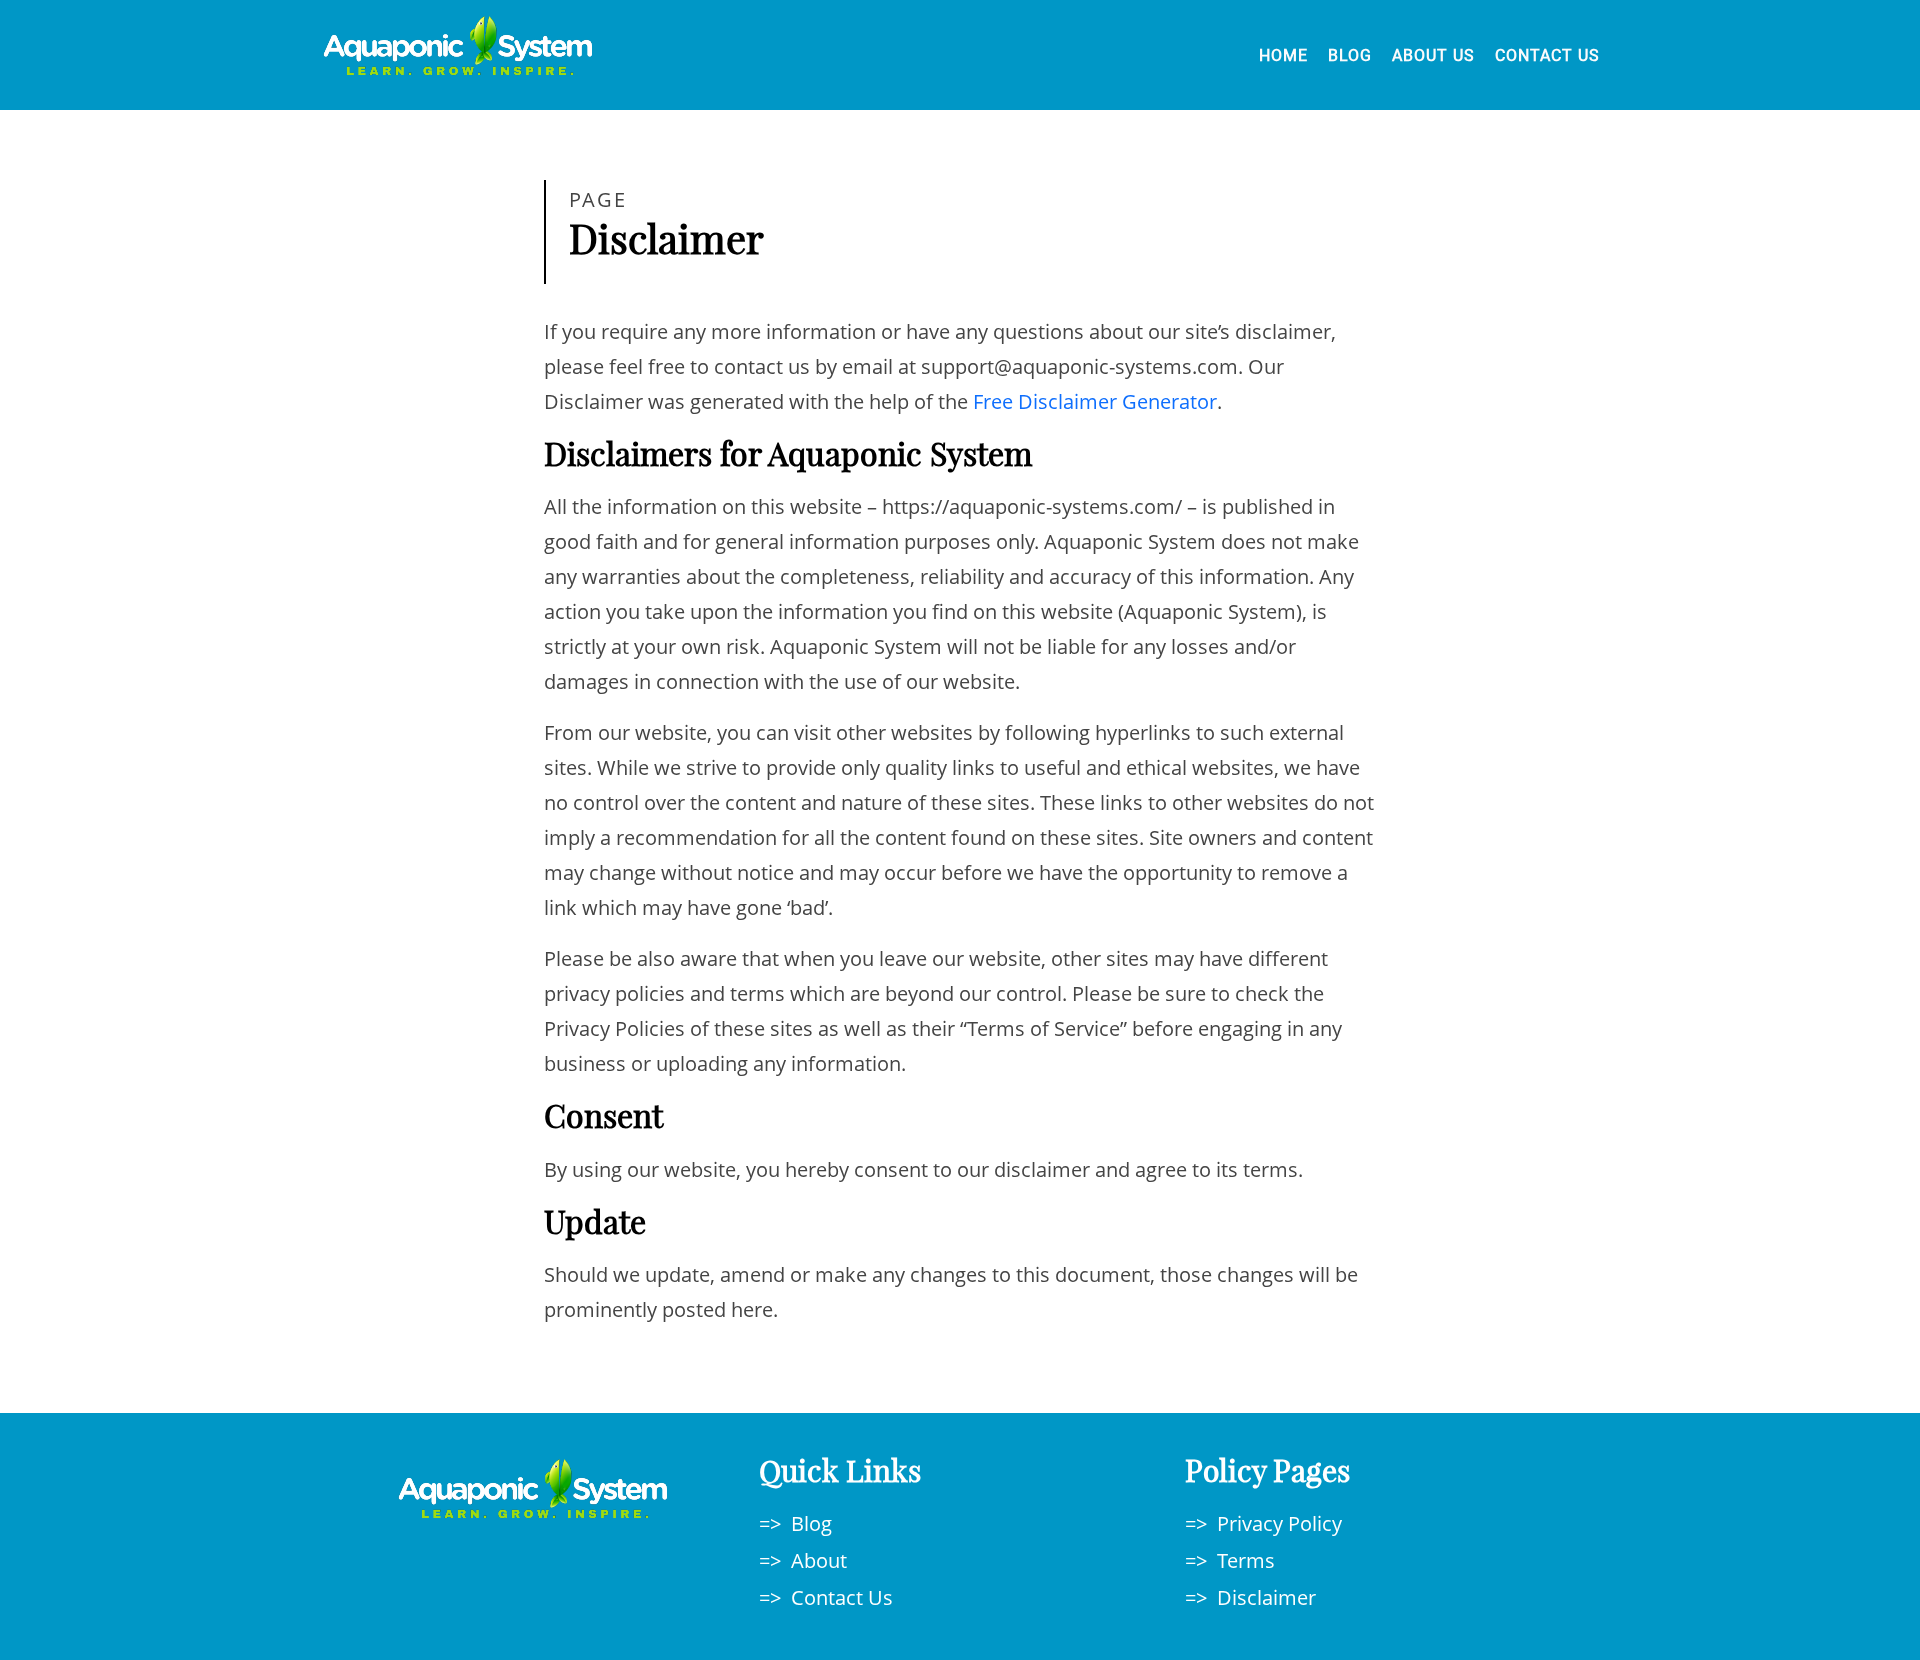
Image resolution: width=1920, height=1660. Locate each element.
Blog (1350, 55)
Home (1283, 55)
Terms (1246, 1560)
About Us (1433, 55)
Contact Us (1547, 55)
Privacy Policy (1279, 1523)
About (819, 1560)
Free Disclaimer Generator (1095, 401)
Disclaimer (1266, 1597)
